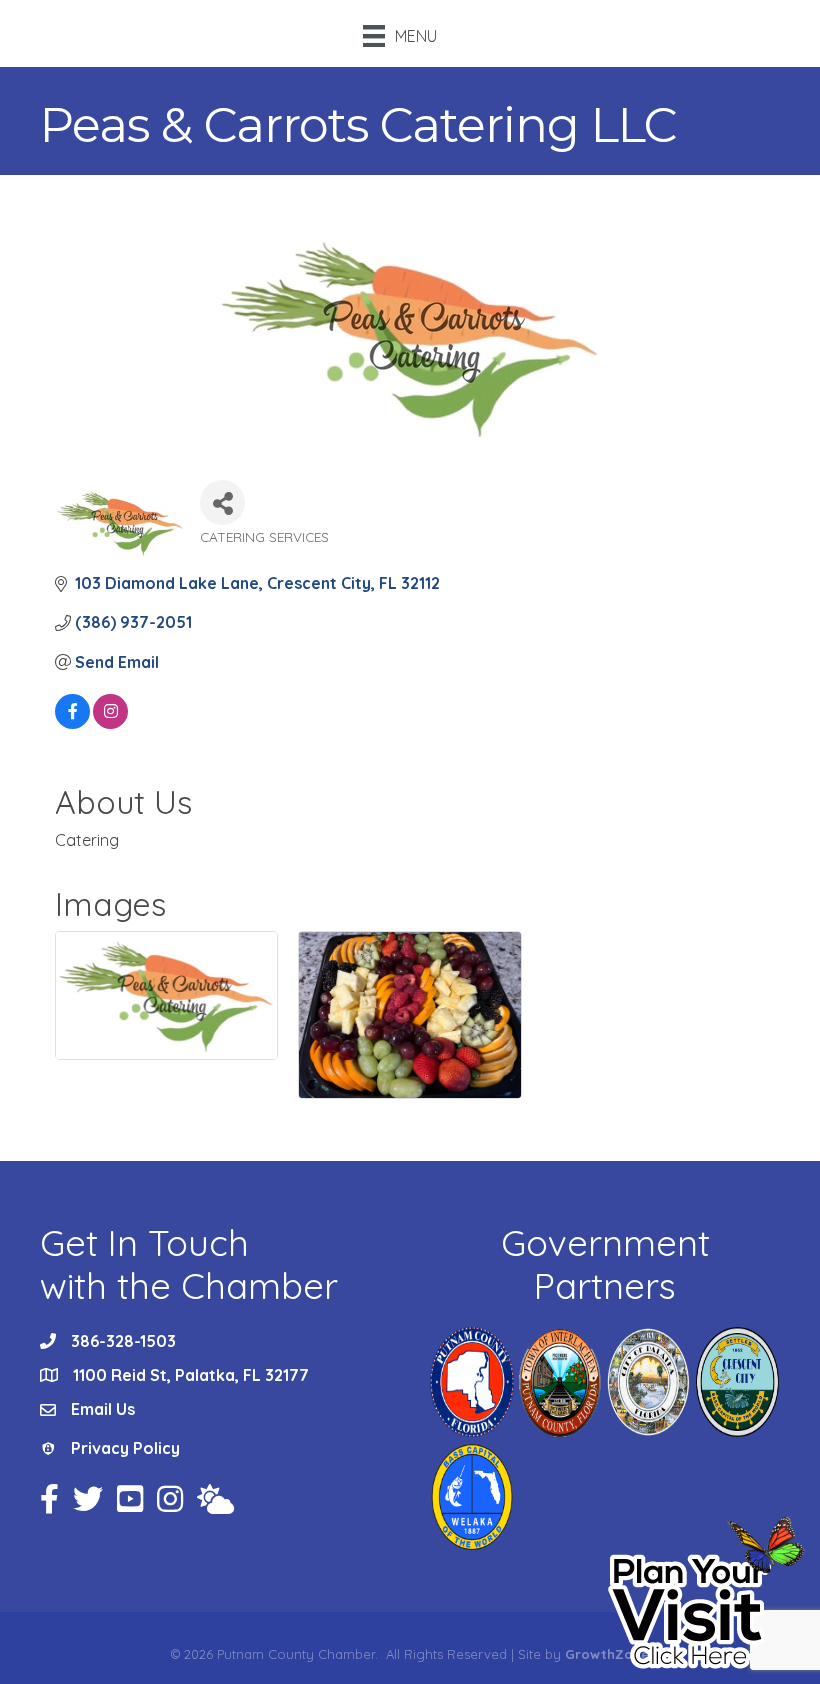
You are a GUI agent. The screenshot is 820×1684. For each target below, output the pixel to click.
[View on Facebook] (72, 723)
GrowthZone (607, 1654)
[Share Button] (222, 502)
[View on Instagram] (110, 723)
